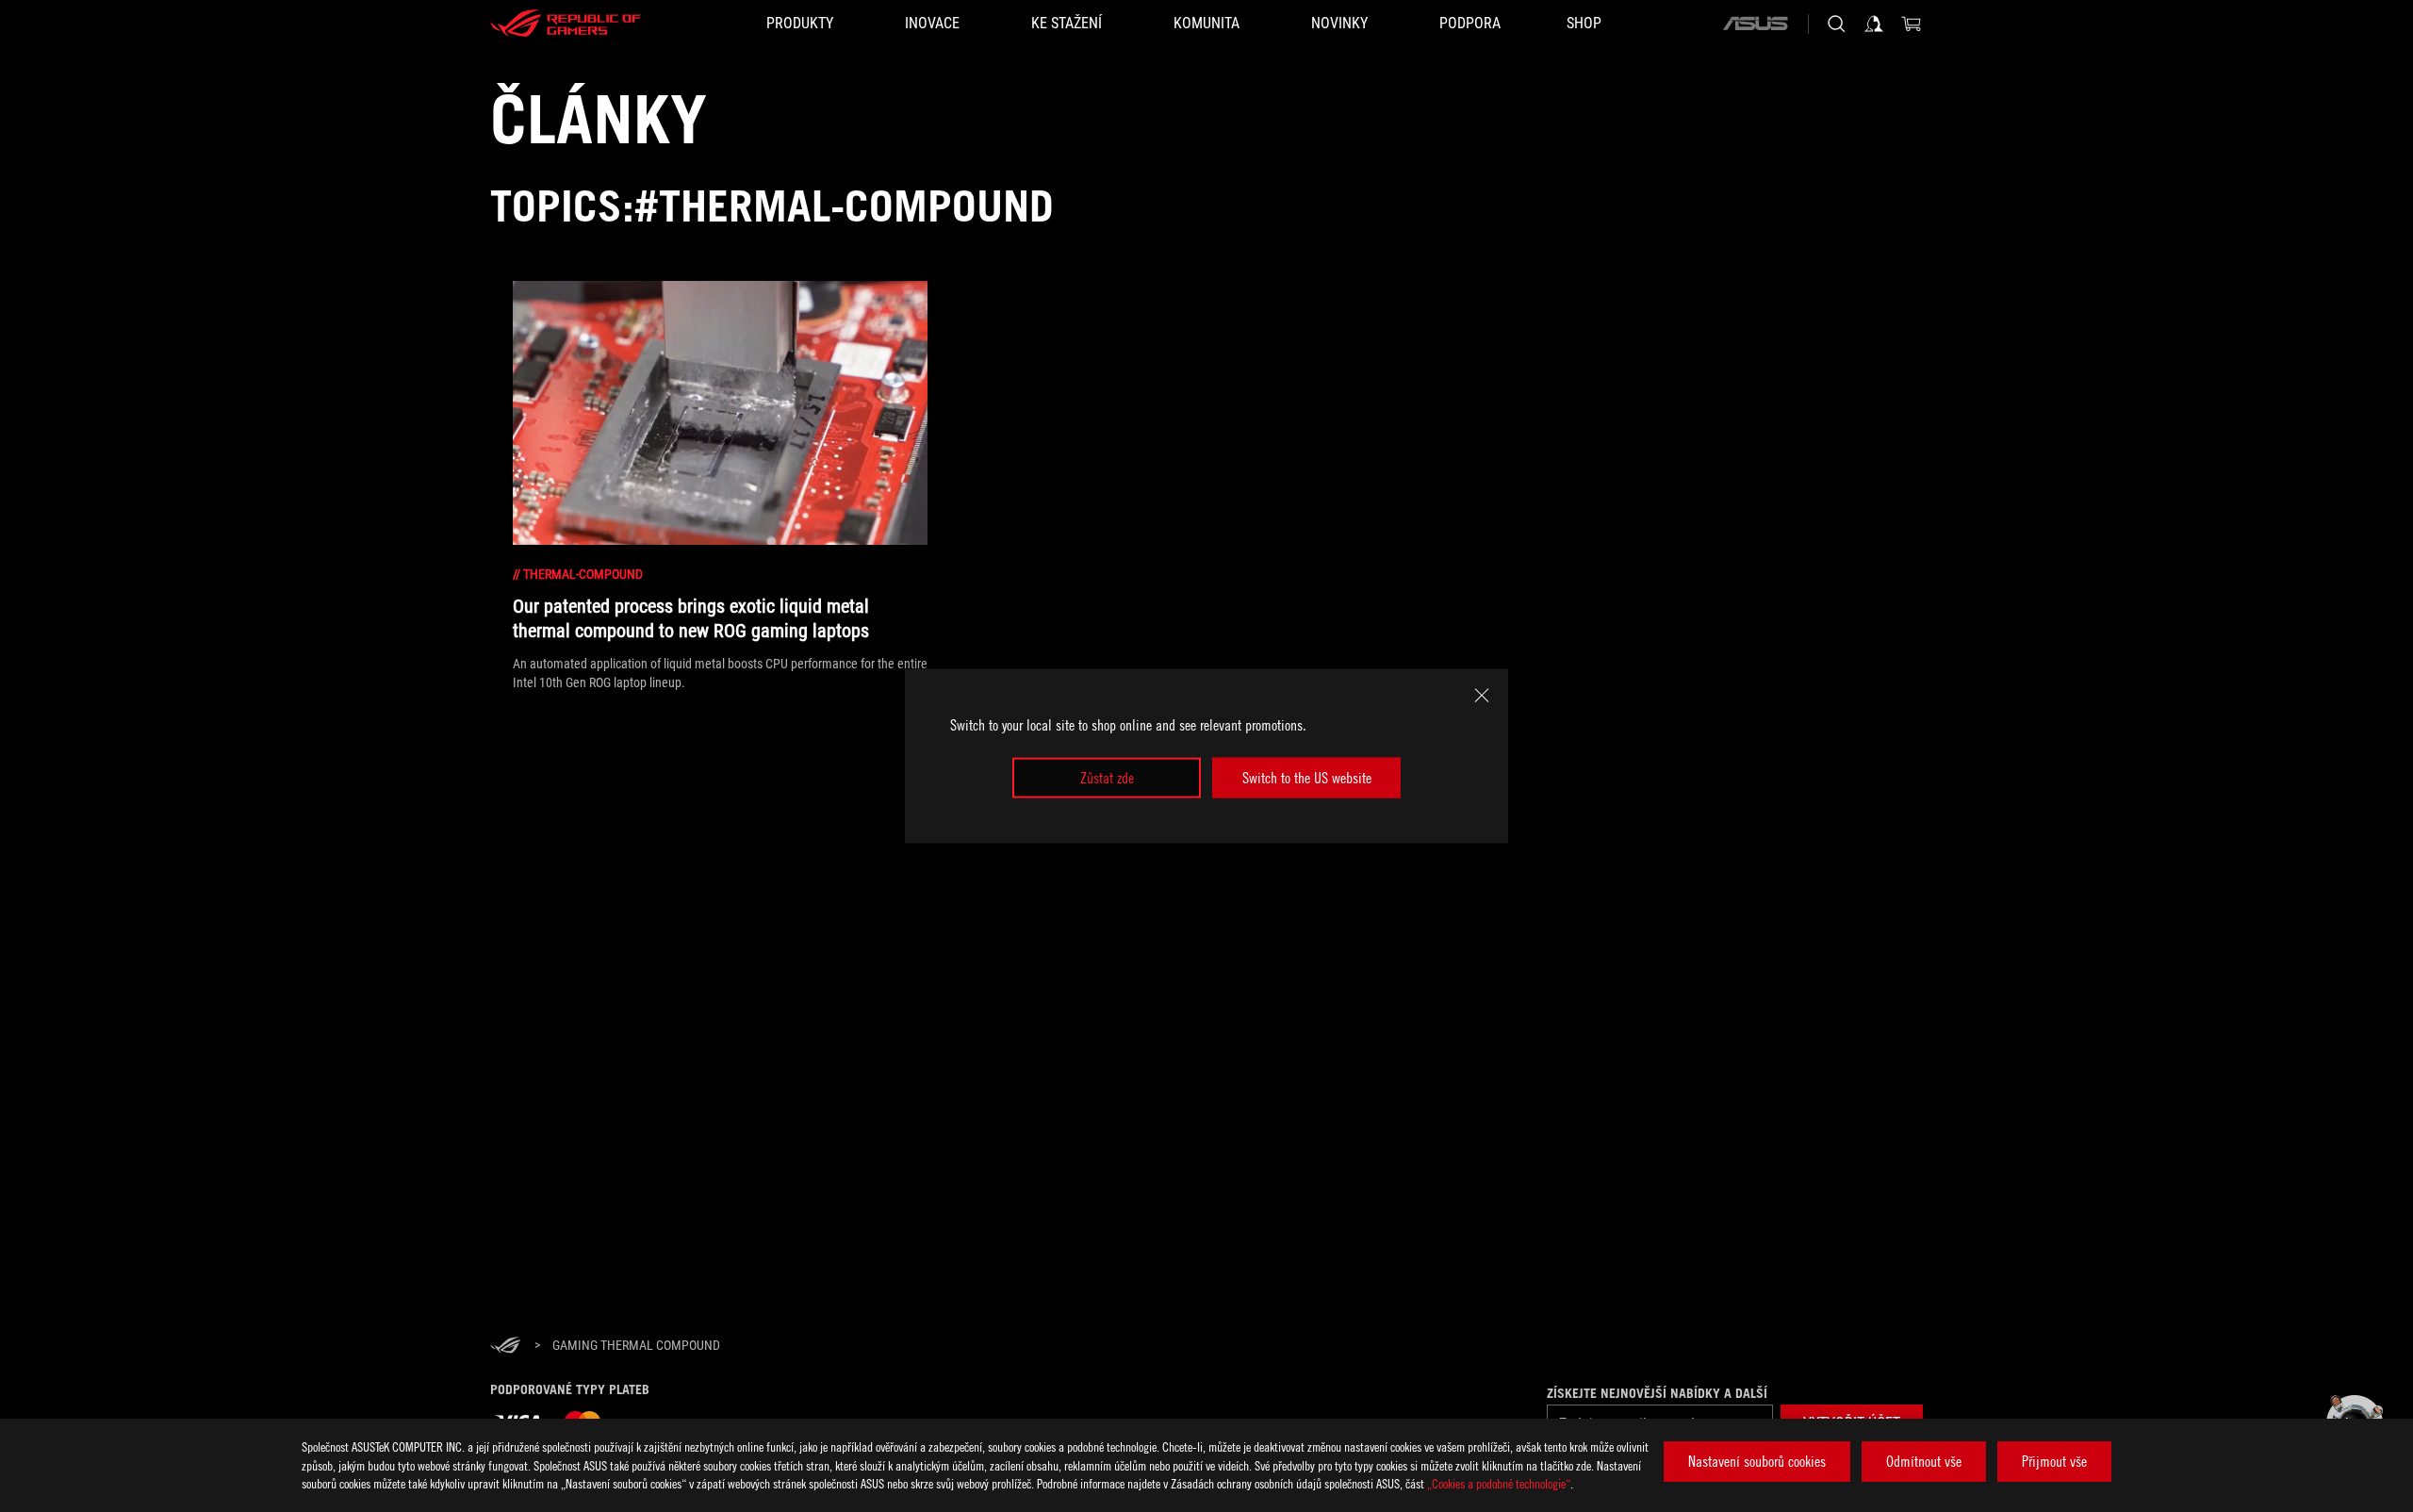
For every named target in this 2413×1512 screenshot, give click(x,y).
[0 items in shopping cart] (1912, 24)
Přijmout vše (2054, 1461)
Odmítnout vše (1924, 1461)
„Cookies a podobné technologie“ (1499, 1483)
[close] (1482, 696)
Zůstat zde (1107, 778)
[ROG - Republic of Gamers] (566, 24)
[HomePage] (505, 1347)
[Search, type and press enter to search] (1836, 24)
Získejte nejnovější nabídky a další (1657, 1393)
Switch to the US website (1307, 778)
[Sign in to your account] (1874, 24)
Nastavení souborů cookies (1757, 1461)
